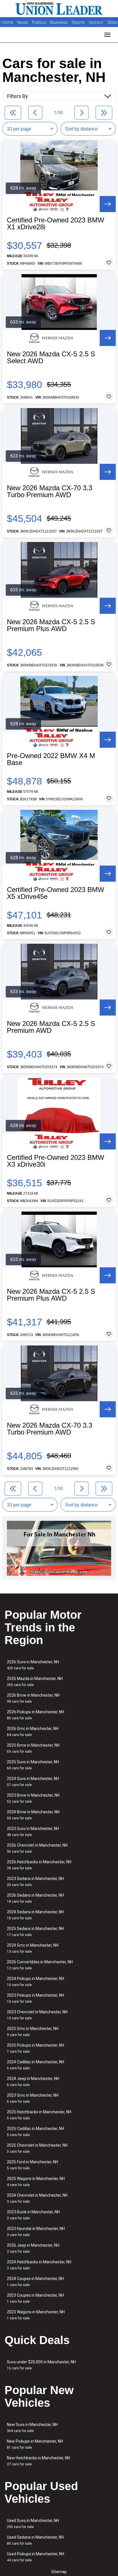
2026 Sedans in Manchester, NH (35, 1898)
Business (59, 22)
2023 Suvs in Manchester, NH (33, 1832)
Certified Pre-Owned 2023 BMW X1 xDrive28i (56, 224)
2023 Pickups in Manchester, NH (36, 1998)
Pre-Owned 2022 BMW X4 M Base (51, 759)
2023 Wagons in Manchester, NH (36, 2315)
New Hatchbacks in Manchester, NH (39, 2461)
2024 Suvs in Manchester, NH (33, 1782)
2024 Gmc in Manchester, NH (33, 1948)
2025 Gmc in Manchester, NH (33, 2032)
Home (7, 22)
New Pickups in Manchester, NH (35, 2444)
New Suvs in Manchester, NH (32, 2428)
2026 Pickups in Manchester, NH (36, 1715)
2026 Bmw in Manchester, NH (33, 1698)
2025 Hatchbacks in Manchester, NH (39, 2115)
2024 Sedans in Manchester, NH (35, 1915)
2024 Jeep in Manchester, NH (33, 2082)
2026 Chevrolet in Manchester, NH (37, 1848)
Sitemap (59, 2572)
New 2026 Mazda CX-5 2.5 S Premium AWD (51, 1027)
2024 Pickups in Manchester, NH (36, 1982)
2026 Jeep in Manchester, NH (33, 2248)
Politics (39, 22)
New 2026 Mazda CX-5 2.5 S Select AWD (51, 357)
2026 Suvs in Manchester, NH (33, 1665)
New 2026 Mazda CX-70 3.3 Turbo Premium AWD (50, 491)
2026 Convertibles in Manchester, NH (40, 1965)
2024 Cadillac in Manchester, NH (36, 2065)
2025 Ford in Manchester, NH (33, 2165)
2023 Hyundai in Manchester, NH (36, 2232)
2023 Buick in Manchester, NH (33, 2215)
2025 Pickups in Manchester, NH (36, 2048)
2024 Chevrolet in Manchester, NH (37, 2198)
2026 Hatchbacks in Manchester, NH (39, 1865)
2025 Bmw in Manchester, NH (33, 1748)
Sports (79, 22)
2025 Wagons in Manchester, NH (36, 2182)
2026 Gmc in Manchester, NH (33, 1732)
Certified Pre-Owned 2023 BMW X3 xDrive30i (56, 1161)
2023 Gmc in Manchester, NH (33, 2098)
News (23, 22)
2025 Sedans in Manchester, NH (35, 1932)
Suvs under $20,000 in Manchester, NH (41, 2365)
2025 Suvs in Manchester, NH (33, 1765)
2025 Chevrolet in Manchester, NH (37, 2148)
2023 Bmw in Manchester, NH (33, 1798)
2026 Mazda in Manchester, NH (35, 1682)
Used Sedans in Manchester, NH (35, 2540)
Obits (112, 22)
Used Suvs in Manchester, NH (33, 2524)
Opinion (97, 22)
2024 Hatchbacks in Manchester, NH (39, 2265)
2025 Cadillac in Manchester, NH (36, 2132)
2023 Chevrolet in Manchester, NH (37, 2015)
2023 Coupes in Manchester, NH (35, 2298)
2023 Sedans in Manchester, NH (35, 1882)
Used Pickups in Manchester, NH (36, 2557)
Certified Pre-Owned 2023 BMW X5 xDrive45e (56, 893)
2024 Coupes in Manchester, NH (35, 2282)
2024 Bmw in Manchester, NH (33, 1815)
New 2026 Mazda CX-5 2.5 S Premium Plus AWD (51, 625)
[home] (59, 9)
